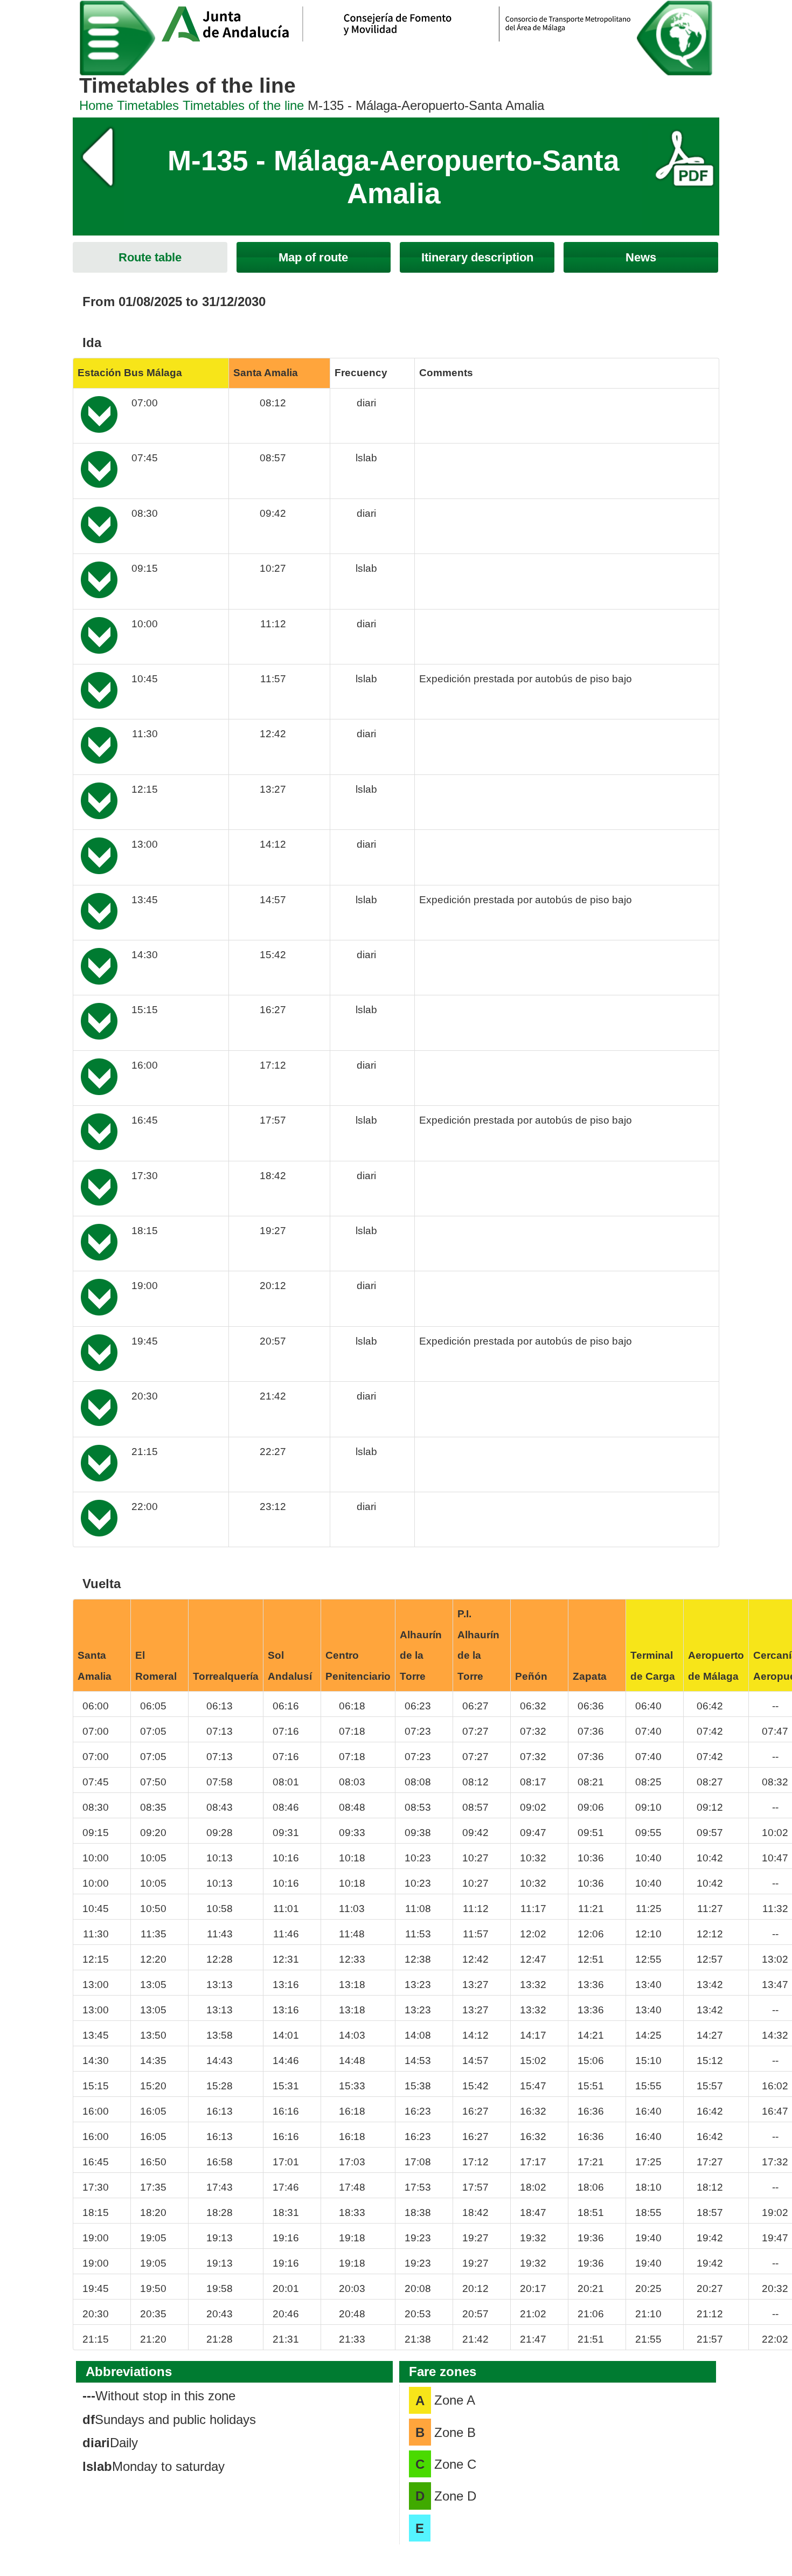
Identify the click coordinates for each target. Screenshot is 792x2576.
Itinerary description (477, 257)
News (641, 257)
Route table (150, 257)
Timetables (148, 105)
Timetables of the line (243, 105)
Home (96, 105)
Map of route (313, 257)
